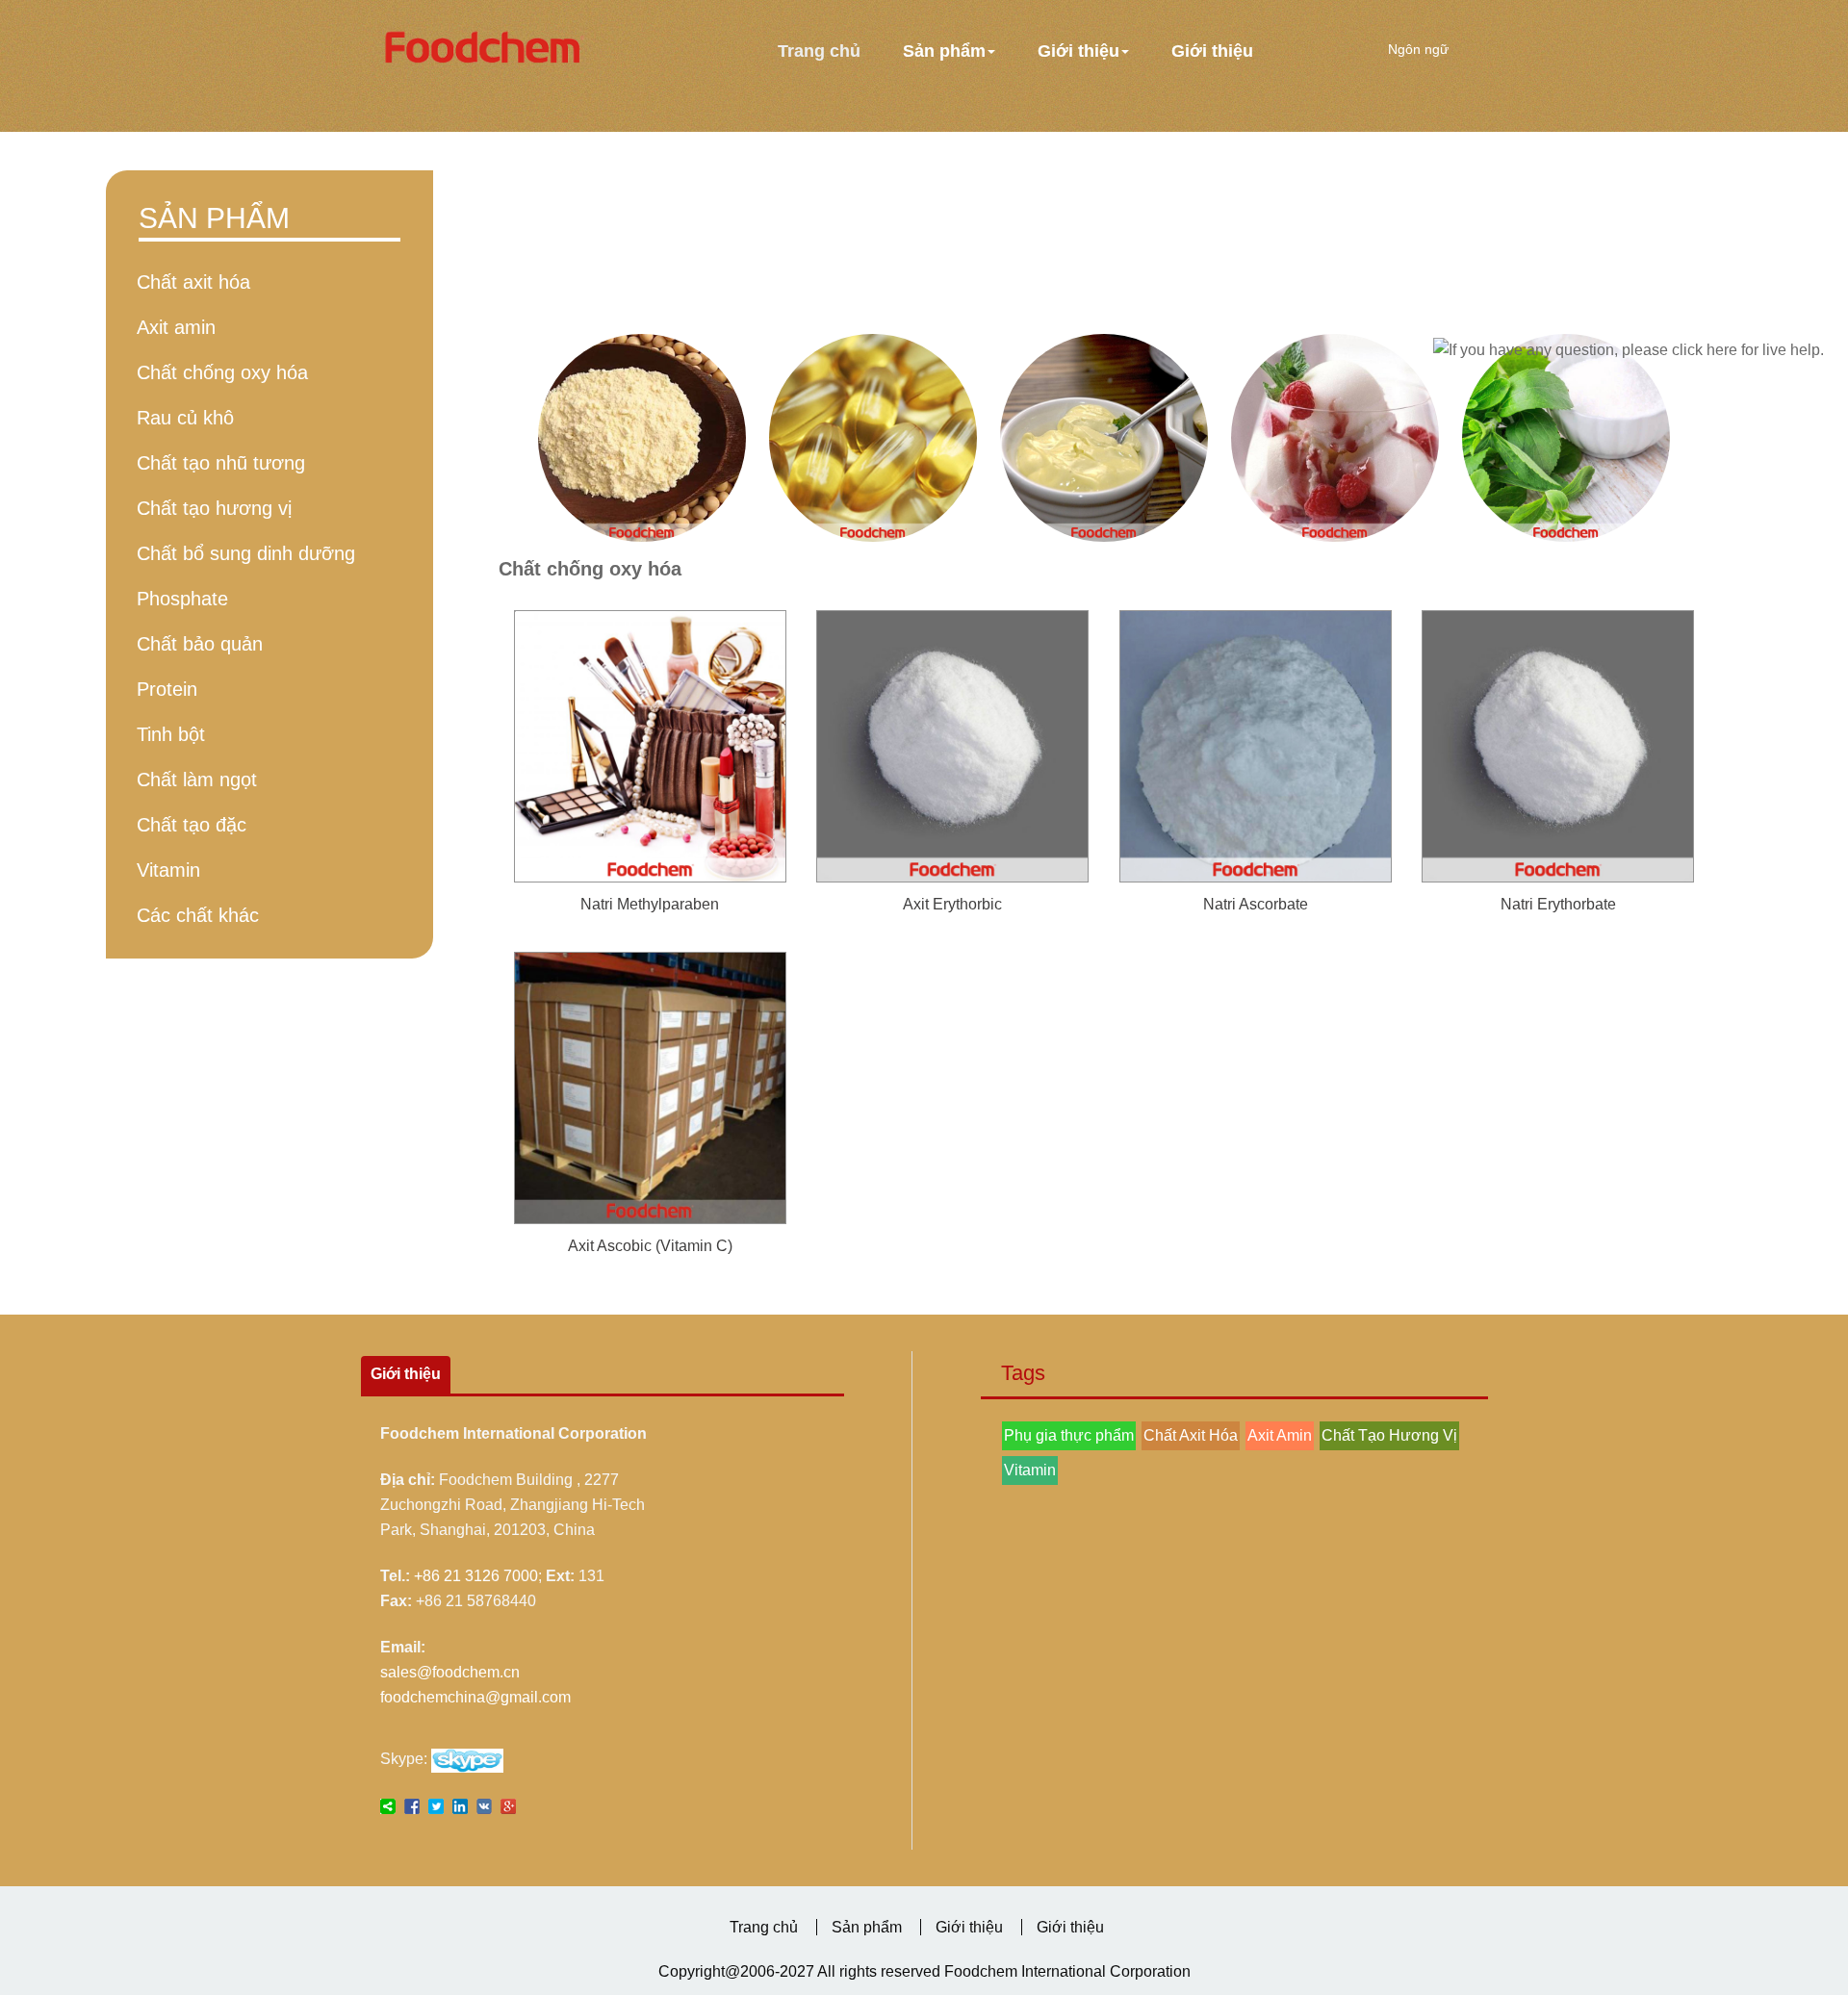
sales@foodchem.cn (450, 1672)
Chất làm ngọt (197, 780)
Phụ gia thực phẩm (1069, 1435)
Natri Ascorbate (1256, 904)
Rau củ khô (185, 418)
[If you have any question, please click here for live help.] (1629, 350)
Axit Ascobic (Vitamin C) (650, 1246)
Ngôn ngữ (1420, 49)
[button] (949, 51)
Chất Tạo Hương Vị (1389, 1435)
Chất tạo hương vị (214, 508)
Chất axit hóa (193, 282)
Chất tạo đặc (192, 825)
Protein (167, 689)
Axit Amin (1280, 1435)
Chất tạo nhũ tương (221, 463)
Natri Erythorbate (1558, 904)
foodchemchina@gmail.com (475, 1697)
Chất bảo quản (200, 644)
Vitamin (168, 870)
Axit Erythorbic (952, 904)
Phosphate (182, 599)
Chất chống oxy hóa (222, 372)
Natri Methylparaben (650, 904)
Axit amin (176, 327)
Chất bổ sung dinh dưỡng (246, 553)
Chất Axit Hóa (1191, 1435)
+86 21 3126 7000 (476, 1576)
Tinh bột (171, 734)
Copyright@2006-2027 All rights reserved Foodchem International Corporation (924, 1971)
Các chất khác (198, 915)
